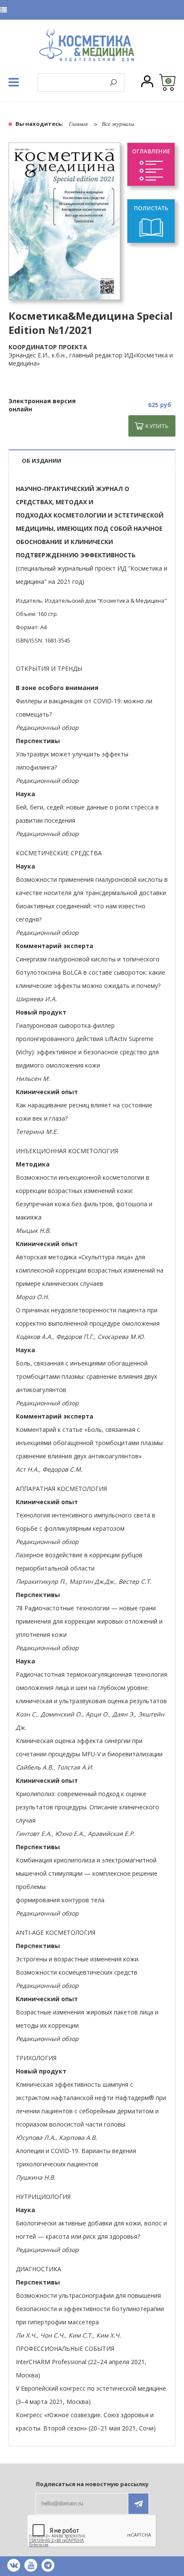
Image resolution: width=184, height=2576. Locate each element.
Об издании (42, 461)
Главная (78, 124)
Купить (157, 426)
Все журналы (118, 124)
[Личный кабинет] (147, 82)
